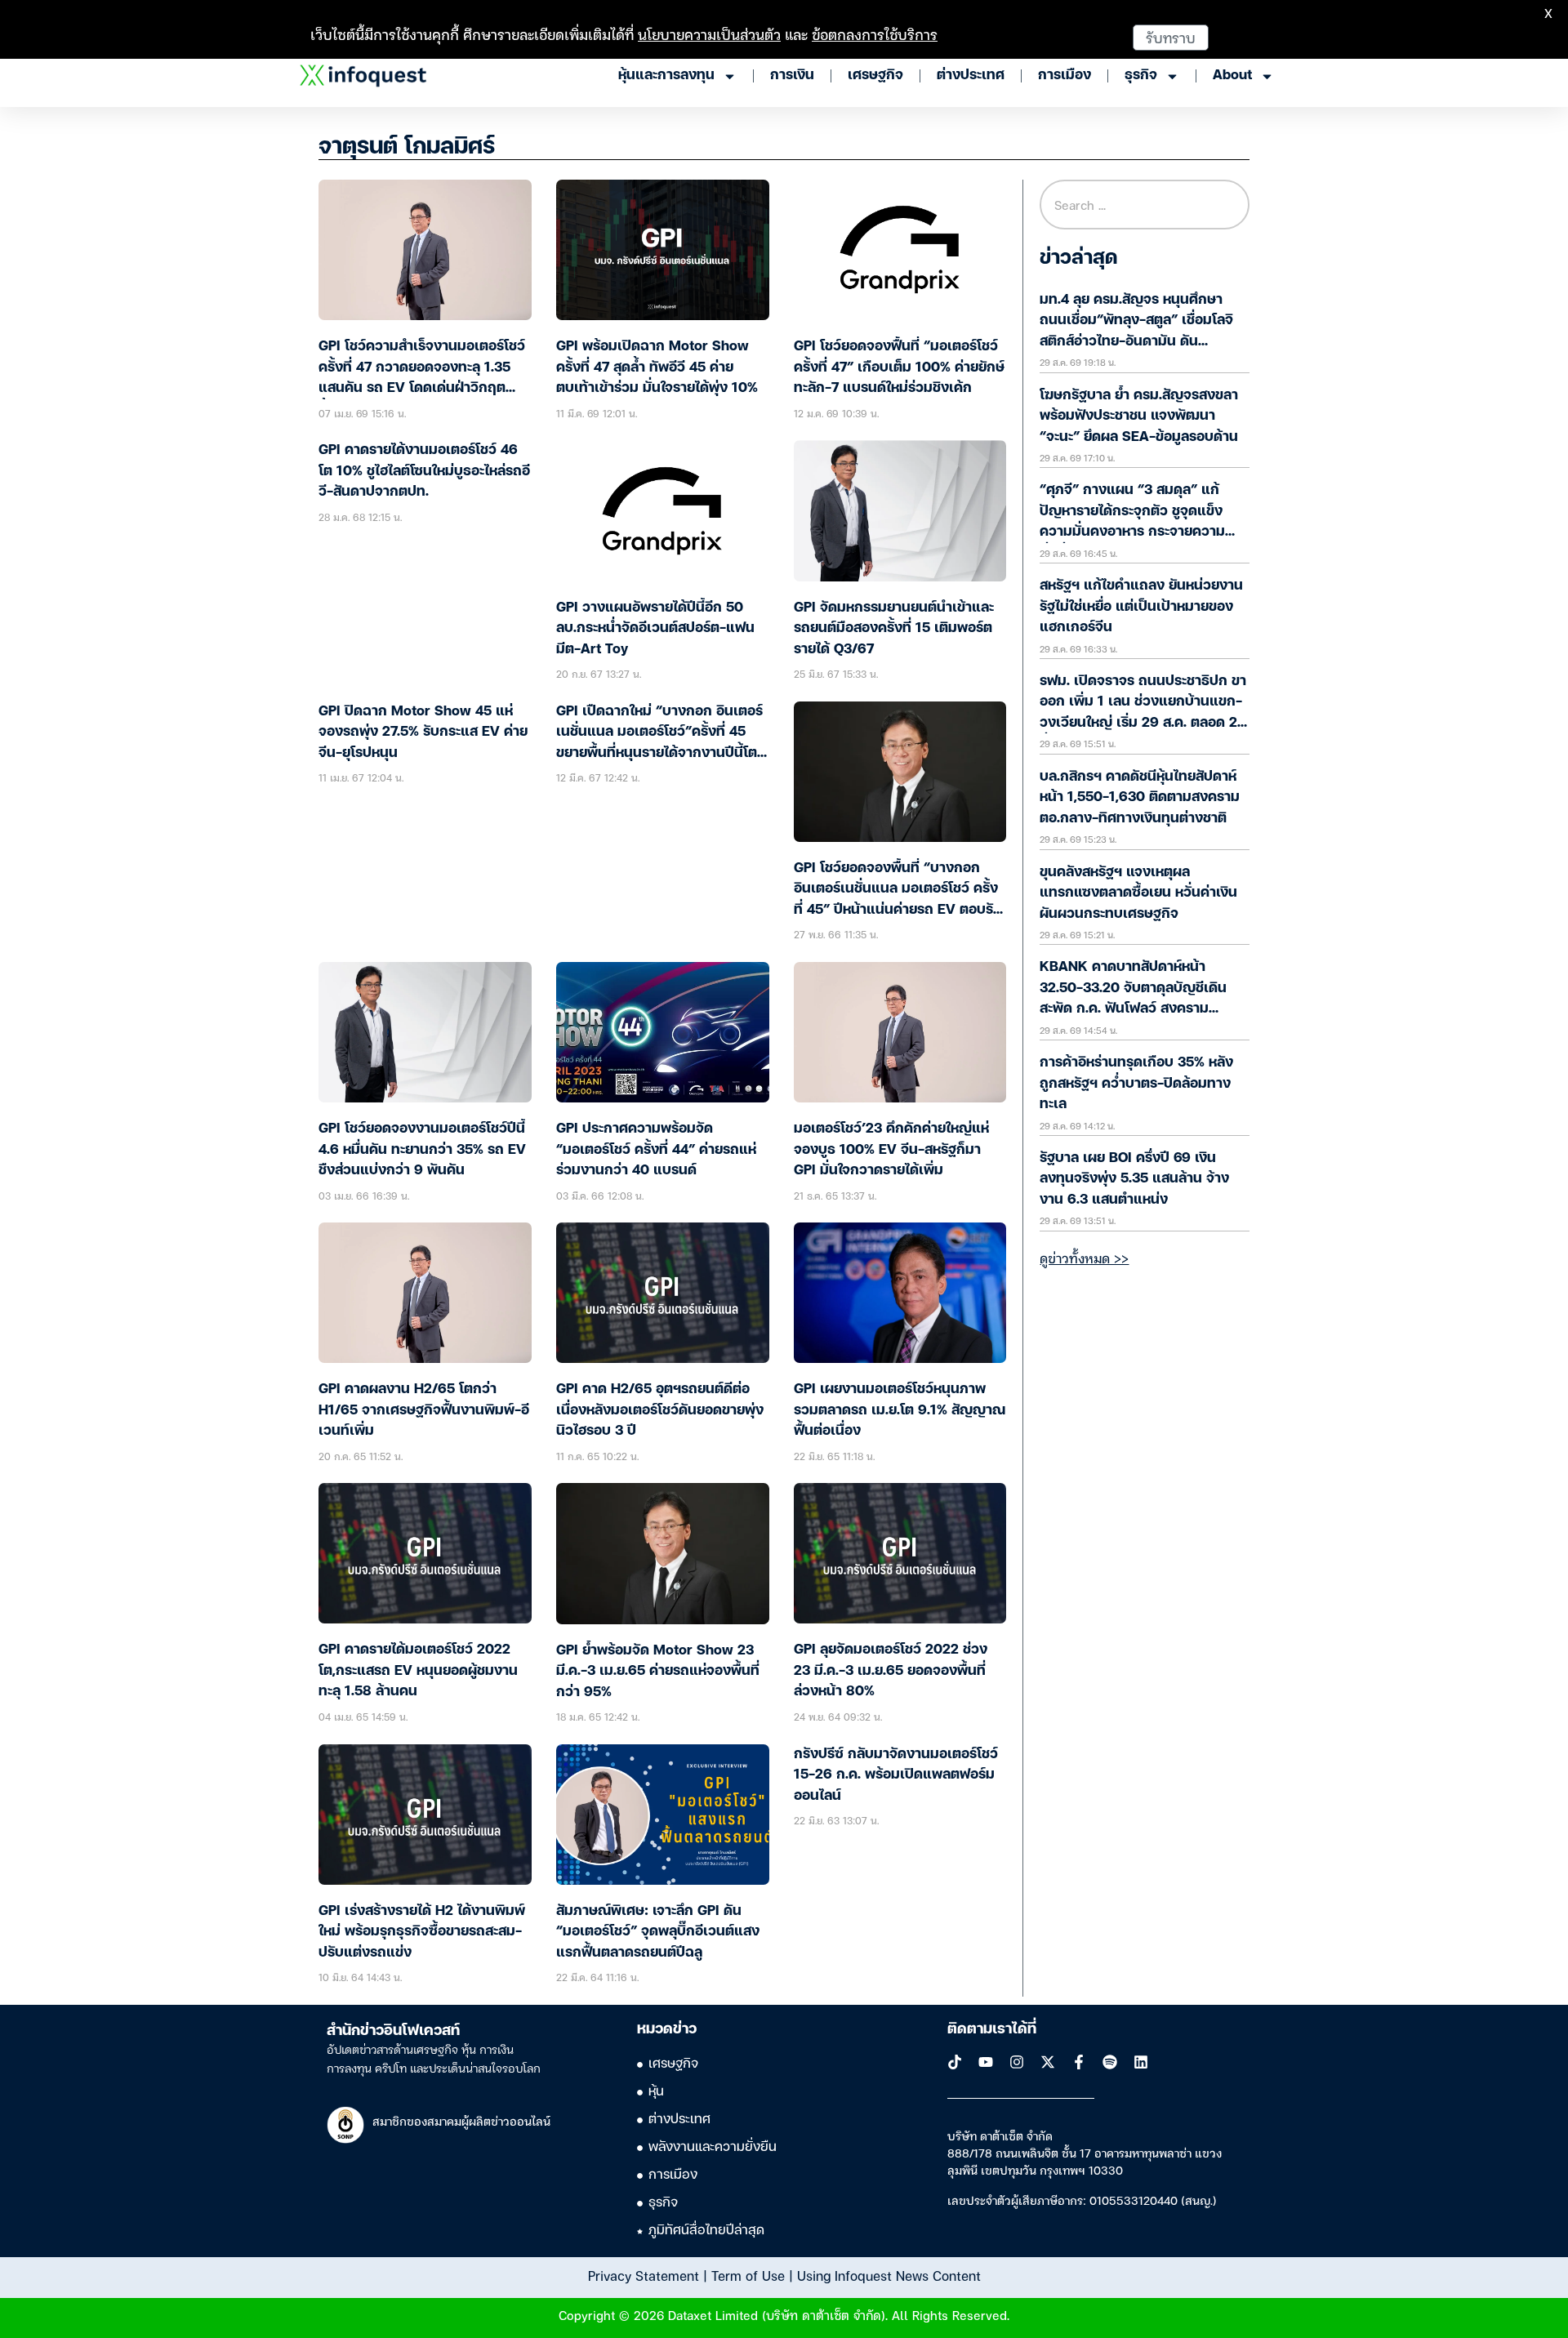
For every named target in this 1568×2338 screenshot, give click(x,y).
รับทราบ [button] (1171, 37)
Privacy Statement (644, 2275)
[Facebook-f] (1079, 2062)
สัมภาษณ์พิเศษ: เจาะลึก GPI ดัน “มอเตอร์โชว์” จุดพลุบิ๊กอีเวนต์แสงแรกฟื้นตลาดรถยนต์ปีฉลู (658, 1932)
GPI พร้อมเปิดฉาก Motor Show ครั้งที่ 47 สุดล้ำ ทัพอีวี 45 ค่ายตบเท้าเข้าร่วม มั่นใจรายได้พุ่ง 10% (657, 367)
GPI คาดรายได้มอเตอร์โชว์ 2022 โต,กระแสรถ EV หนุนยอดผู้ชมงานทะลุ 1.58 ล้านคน (418, 1671)
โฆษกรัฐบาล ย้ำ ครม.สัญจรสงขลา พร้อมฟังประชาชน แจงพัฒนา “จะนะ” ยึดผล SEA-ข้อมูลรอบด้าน (1139, 416)
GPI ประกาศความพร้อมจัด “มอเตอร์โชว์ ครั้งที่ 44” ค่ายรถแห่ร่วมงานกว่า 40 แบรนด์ (656, 1150)
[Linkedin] (1141, 2062)
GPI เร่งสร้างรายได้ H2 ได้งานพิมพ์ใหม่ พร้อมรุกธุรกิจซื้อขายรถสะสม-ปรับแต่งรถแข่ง (422, 1932)
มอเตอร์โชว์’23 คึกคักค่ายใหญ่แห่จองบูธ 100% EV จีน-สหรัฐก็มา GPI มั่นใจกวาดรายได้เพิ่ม (891, 1150)
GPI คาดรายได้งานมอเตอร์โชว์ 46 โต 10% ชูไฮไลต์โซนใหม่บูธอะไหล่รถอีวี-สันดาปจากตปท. (424, 471)
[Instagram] (1017, 2062)
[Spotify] (1110, 2062)
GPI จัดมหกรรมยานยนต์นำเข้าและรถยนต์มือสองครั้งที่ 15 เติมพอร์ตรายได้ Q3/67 (894, 629)
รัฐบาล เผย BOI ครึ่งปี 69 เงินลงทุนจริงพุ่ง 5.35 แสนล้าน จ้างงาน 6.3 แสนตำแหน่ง (1134, 1179)
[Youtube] (986, 2062)
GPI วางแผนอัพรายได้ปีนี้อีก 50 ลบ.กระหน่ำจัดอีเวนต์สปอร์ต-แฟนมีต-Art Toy (655, 629)
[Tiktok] (955, 2062)
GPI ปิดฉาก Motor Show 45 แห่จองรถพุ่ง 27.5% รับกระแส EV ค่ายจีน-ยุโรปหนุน (423, 733)
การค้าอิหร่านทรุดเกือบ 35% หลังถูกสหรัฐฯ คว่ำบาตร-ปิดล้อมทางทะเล (1136, 1084)
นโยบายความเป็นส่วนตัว (709, 34)
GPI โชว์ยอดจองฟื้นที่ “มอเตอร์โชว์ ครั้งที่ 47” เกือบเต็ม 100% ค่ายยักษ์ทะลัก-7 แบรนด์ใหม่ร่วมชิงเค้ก (899, 367)
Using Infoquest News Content (889, 2275)
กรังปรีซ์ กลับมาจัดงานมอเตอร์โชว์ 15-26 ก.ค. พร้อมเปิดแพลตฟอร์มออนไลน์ (896, 1775)
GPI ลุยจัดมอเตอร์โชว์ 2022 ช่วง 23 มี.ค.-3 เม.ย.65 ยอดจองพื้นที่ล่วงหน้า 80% (891, 1671)
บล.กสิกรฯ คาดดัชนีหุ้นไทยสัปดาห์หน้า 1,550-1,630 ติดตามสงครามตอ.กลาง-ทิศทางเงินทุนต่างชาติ (1140, 798)
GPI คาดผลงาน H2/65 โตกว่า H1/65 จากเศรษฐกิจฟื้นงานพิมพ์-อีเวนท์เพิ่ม (424, 1410)
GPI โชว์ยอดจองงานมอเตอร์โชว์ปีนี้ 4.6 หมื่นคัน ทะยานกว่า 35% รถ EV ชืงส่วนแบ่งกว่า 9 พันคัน (422, 1150)
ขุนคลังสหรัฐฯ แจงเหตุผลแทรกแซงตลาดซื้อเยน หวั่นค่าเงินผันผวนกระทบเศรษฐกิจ (1138, 893)
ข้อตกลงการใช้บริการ (875, 34)
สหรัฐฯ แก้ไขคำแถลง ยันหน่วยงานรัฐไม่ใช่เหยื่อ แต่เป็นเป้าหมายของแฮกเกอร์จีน (1141, 607)
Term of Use (748, 2275)
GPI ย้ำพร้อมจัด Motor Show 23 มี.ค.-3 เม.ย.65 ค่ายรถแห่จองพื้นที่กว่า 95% (658, 1672)
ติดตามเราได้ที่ (992, 2029)
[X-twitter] (1048, 2062)
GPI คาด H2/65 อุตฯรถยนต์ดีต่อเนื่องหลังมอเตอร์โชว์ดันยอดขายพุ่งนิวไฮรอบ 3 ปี (660, 1410)
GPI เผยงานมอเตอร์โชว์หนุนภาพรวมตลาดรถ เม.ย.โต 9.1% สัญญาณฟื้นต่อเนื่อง (900, 1410)
